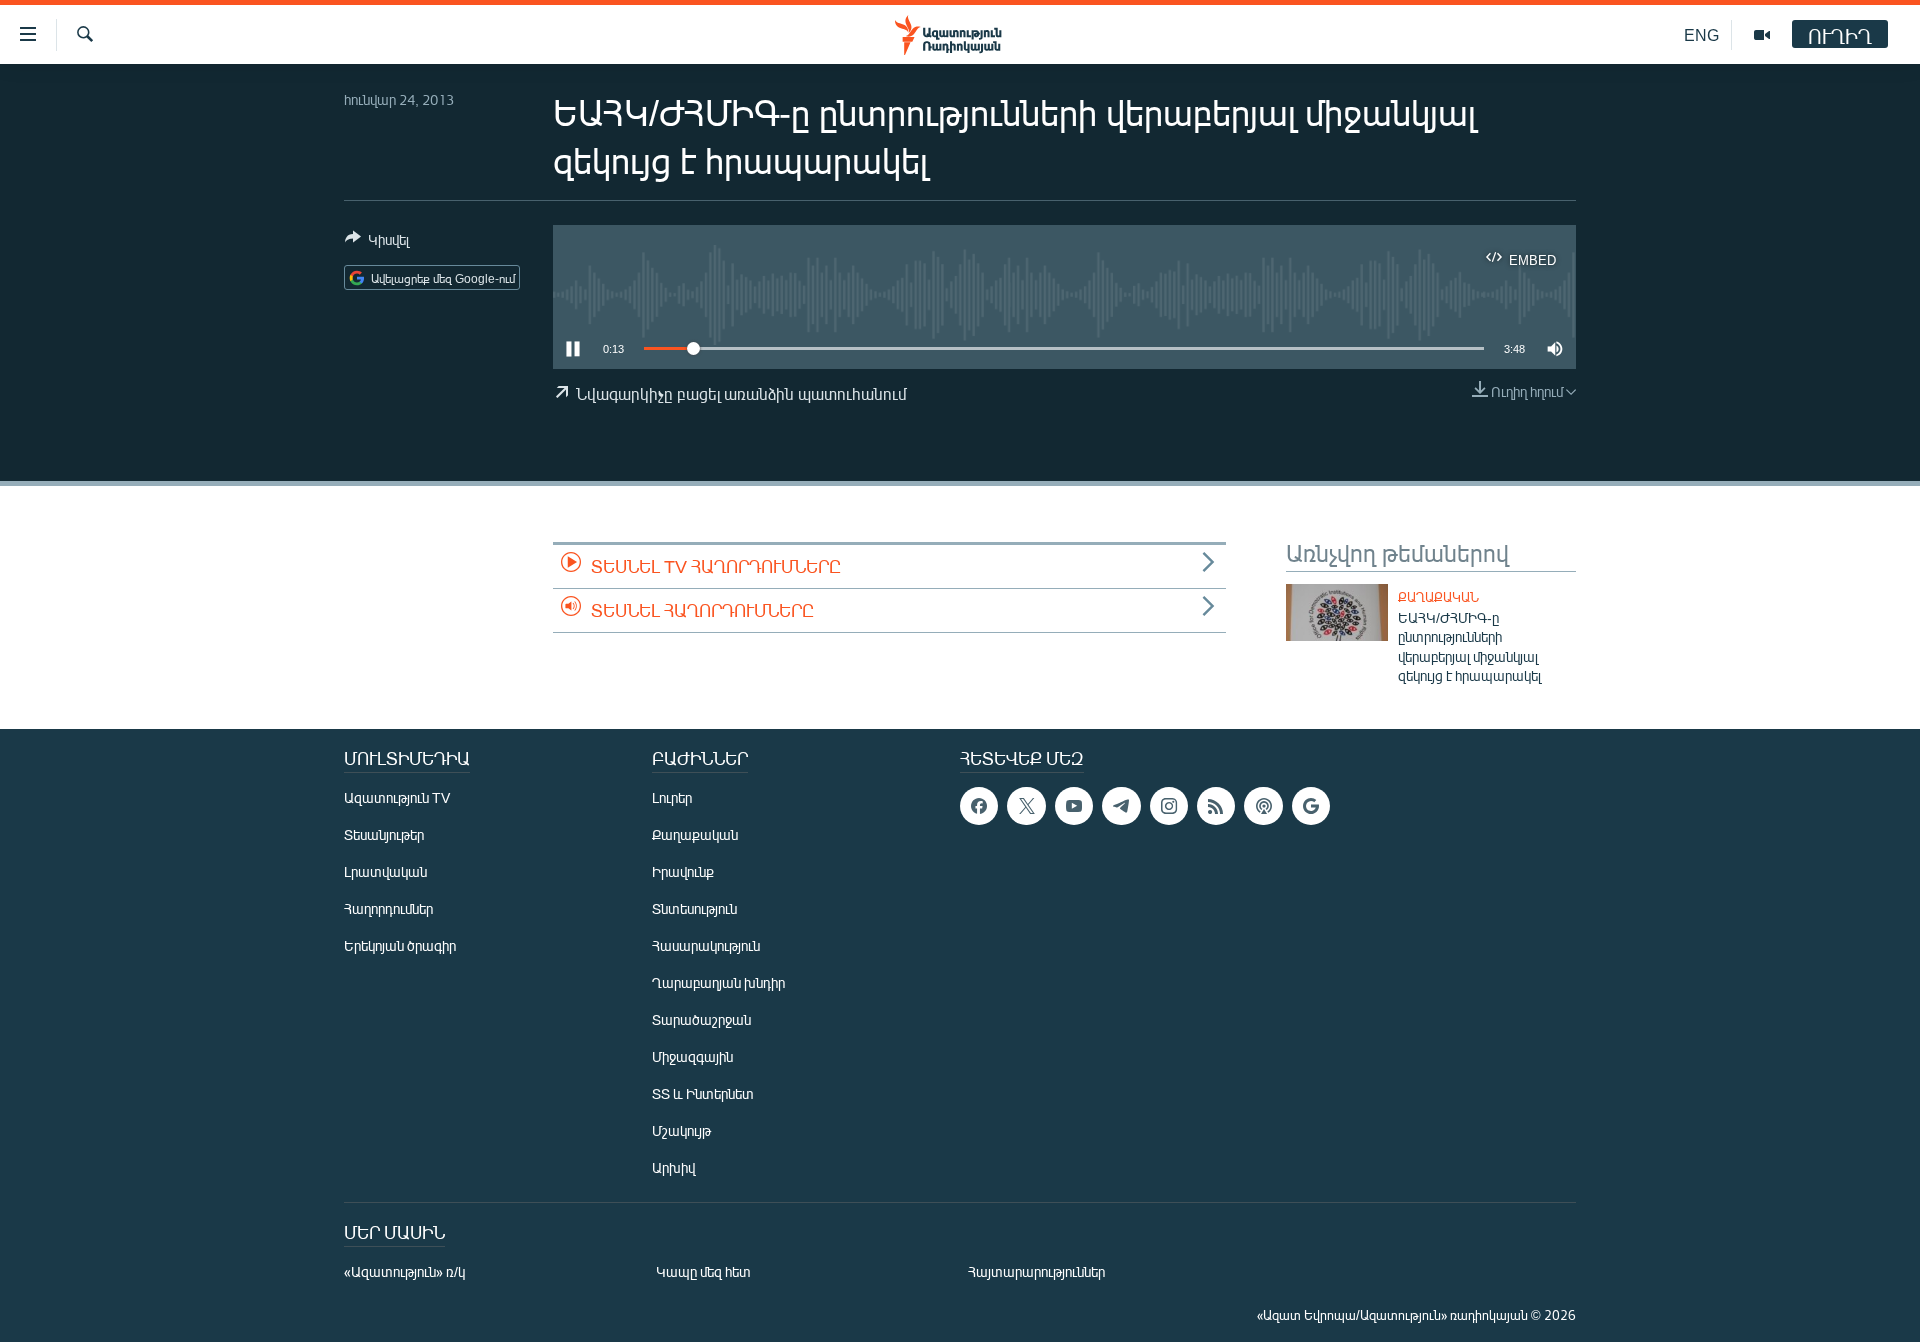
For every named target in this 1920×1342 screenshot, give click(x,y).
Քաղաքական (1438, 597)
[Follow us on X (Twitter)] (1026, 806)
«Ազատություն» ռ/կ (404, 1271)
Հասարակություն (706, 945)
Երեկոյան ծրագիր (400, 945)
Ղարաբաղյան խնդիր (718, 982)
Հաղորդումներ (388, 908)
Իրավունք (683, 871)
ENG (1701, 34)
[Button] (377, 243)
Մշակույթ (681, 1130)
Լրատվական (385, 871)
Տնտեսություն (694, 908)
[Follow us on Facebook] (979, 806)
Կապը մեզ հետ (703, 1271)
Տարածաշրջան (701, 1019)
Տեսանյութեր (384, 834)
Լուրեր (672, 797)
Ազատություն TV (397, 797)
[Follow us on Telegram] (1121, 806)
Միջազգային (692, 1056)
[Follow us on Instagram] (1169, 806)
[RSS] (1216, 806)
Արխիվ (673, 1167)
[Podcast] (1263, 806)
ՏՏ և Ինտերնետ (703, 1093)
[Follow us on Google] (1311, 806)
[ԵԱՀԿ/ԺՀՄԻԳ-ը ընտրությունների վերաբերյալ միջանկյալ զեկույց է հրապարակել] (1337, 612)
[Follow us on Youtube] (1074, 806)
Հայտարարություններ (1036, 1271)
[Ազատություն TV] (1762, 35)
